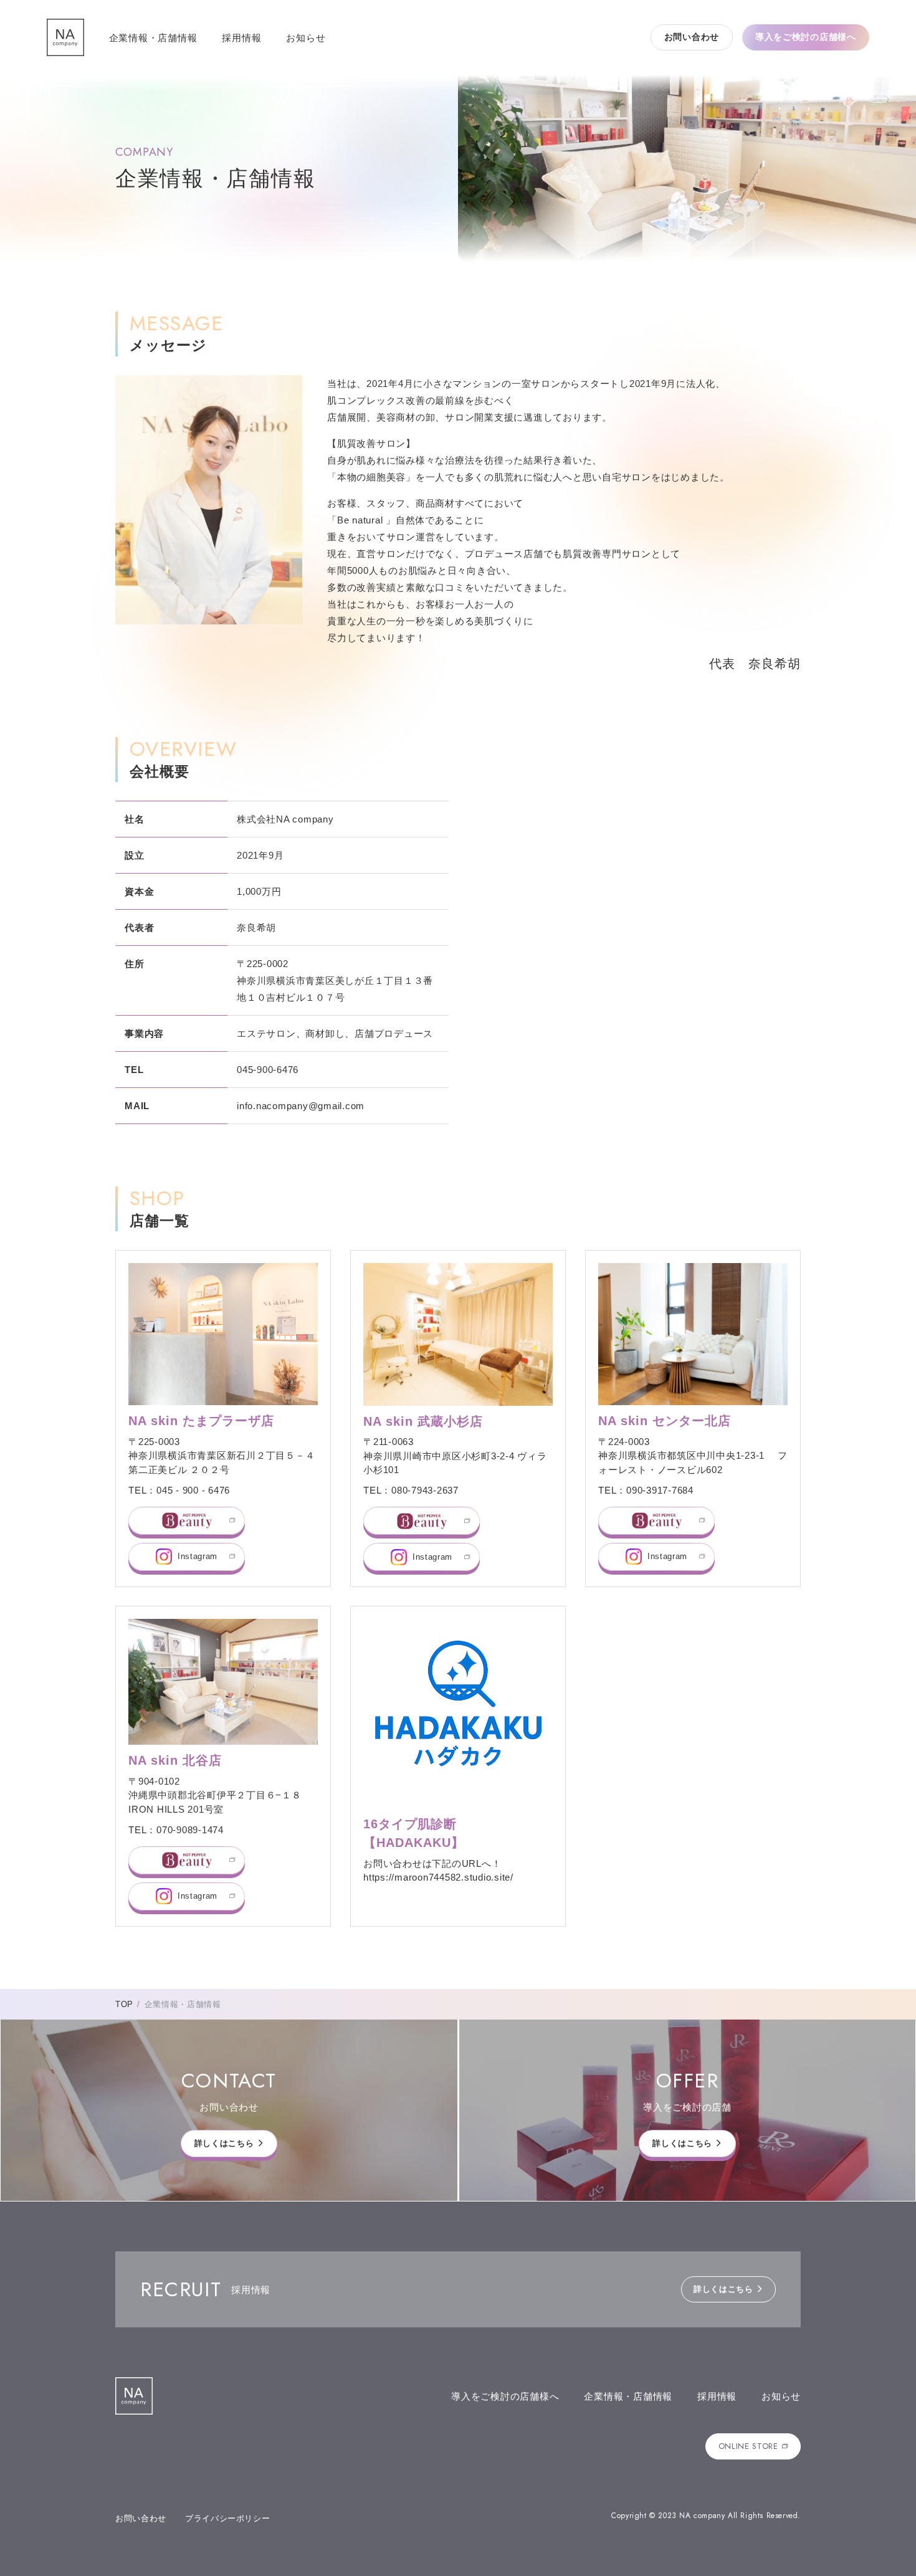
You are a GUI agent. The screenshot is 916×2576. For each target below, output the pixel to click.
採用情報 (241, 38)
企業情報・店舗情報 (153, 38)
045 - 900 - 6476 (193, 1490)
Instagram (198, 1556)
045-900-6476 (268, 1070)
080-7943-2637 (425, 1490)
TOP (124, 2004)
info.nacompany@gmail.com (301, 1106)
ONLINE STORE (748, 2446)
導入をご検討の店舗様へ (806, 37)
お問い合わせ (692, 37)
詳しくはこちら (224, 2143)
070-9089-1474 (190, 1830)
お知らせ (306, 38)
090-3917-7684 (660, 1490)
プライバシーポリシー (228, 2518)
